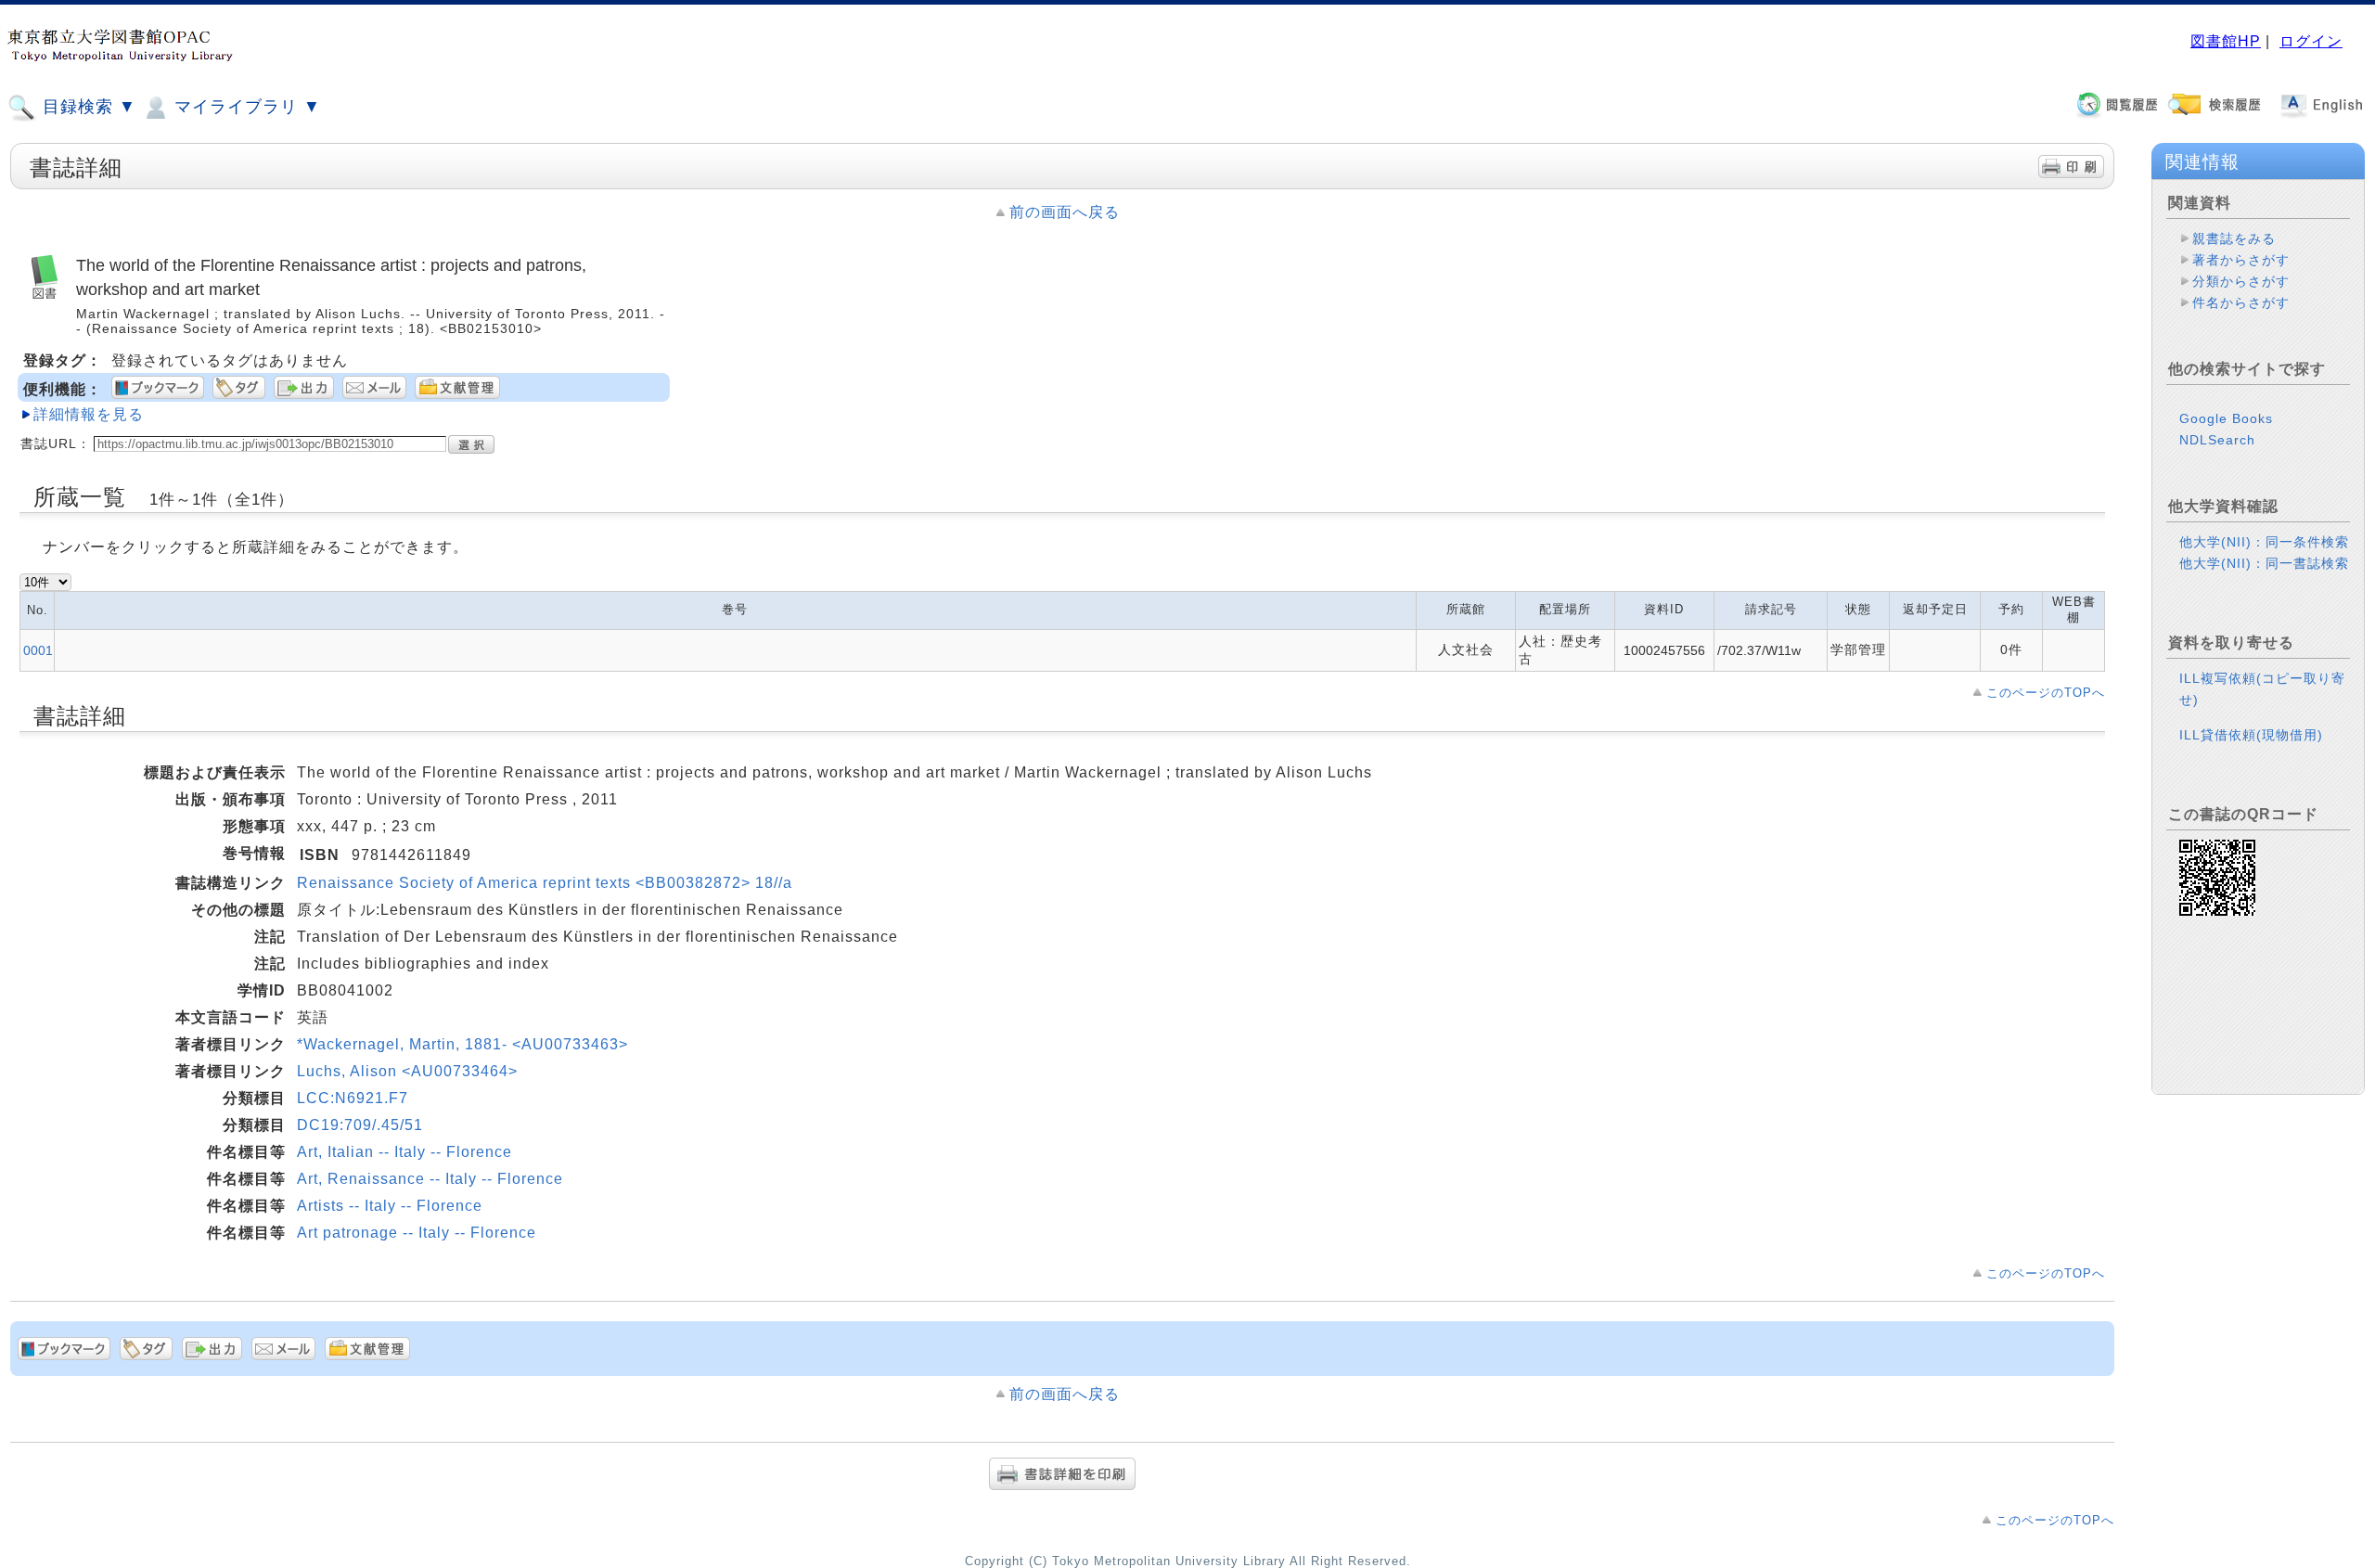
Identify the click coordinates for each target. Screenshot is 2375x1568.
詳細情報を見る (89, 414)
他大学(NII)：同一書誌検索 (2264, 563)
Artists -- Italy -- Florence (390, 1206)
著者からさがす (2241, 260)
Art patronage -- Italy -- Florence (417, 1233)
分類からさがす (2241, 281)
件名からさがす (2241, 302)
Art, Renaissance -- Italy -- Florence (430, 1179)
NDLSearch (2217, 440)
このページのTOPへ (2046, 693)
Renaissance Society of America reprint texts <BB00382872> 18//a (545, 883)
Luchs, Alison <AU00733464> (407, 1071)
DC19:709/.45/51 (360, 1125)
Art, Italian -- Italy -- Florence (404, 1152)
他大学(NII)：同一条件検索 (2264, 542)
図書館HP (2226, 41)
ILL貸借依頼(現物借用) (2251, 735)
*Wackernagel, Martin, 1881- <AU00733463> (462, 1044)
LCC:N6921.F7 (353, 1098)
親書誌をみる (2234, 238)
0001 (38, 650)
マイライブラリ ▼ (245, 107)
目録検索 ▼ (87, 107)
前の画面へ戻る (1065, 212)
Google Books (2226, 418)
